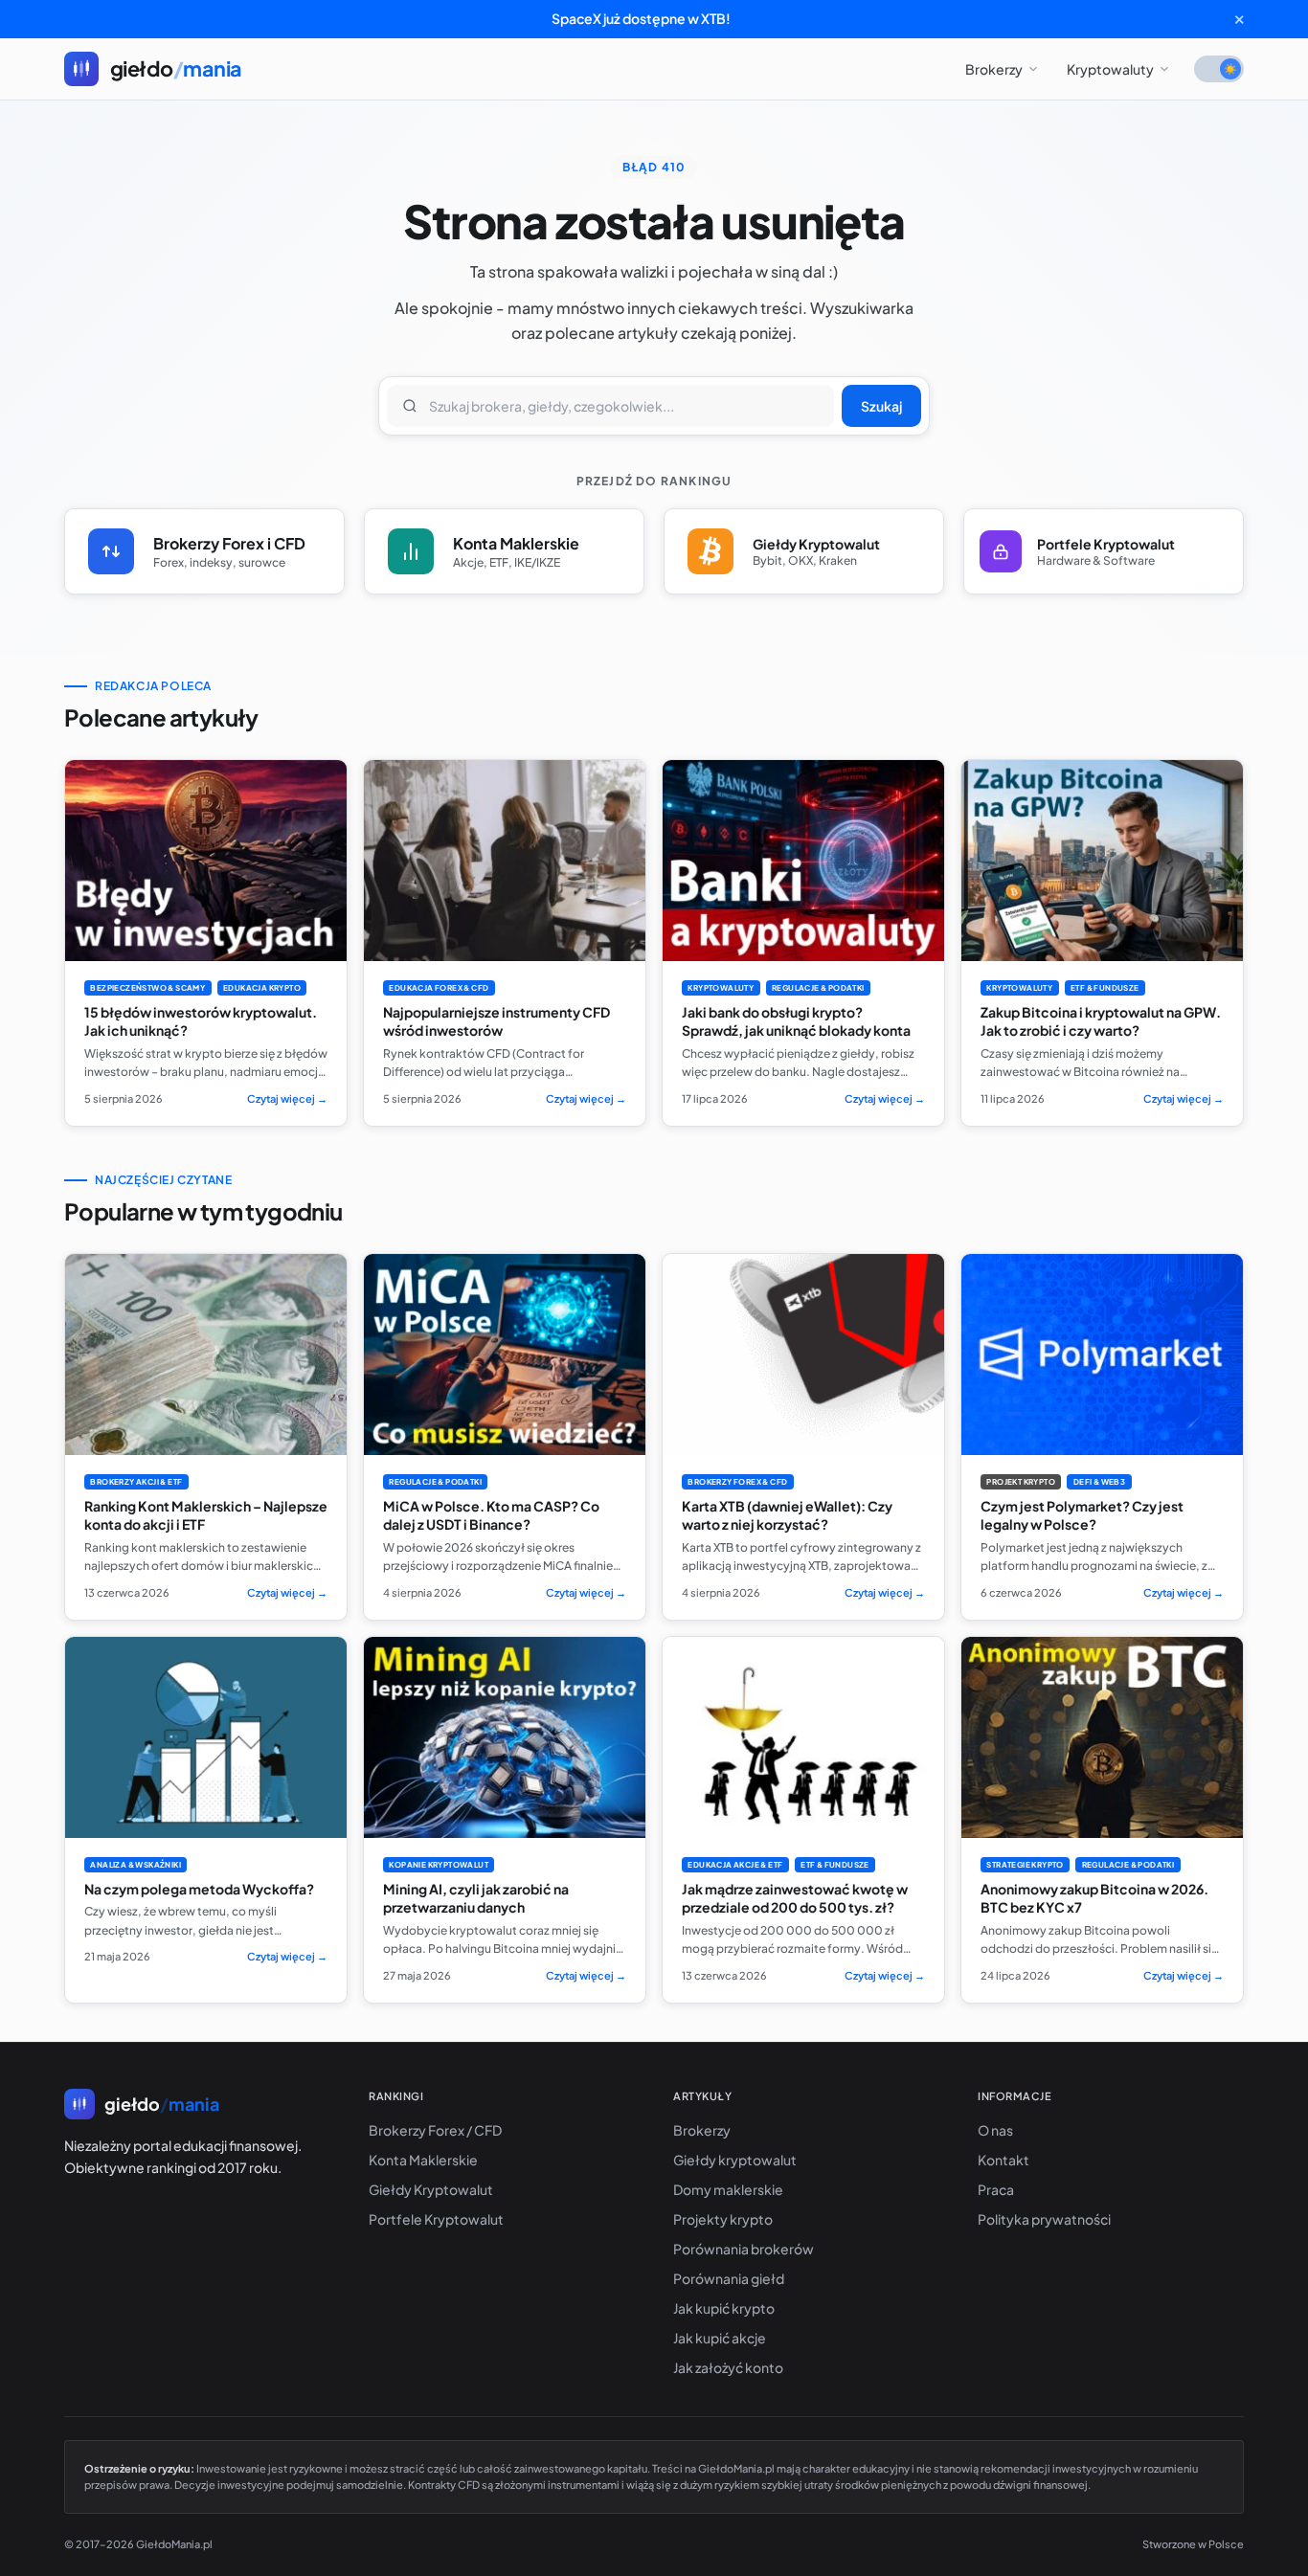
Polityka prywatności (1044, 2219)
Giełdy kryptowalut (735, 2160)
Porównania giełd (729, 2278)
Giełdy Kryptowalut (431, 2189)
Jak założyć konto (728, 2367)
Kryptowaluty (1110, 69)
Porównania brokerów (744, 2249)
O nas (995, 2130)
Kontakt (1004, 2160)
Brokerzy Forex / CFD (435, 2130)
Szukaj (881, 406)
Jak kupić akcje (720, 2338)
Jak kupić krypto (724, 2308)
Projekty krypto (723, 2219)
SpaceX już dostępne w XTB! (641, 18)
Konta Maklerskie (423, 2160)
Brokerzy (994, 69)
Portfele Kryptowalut (436, 2219)
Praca (996, 2189)
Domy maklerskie (728, 2189)
